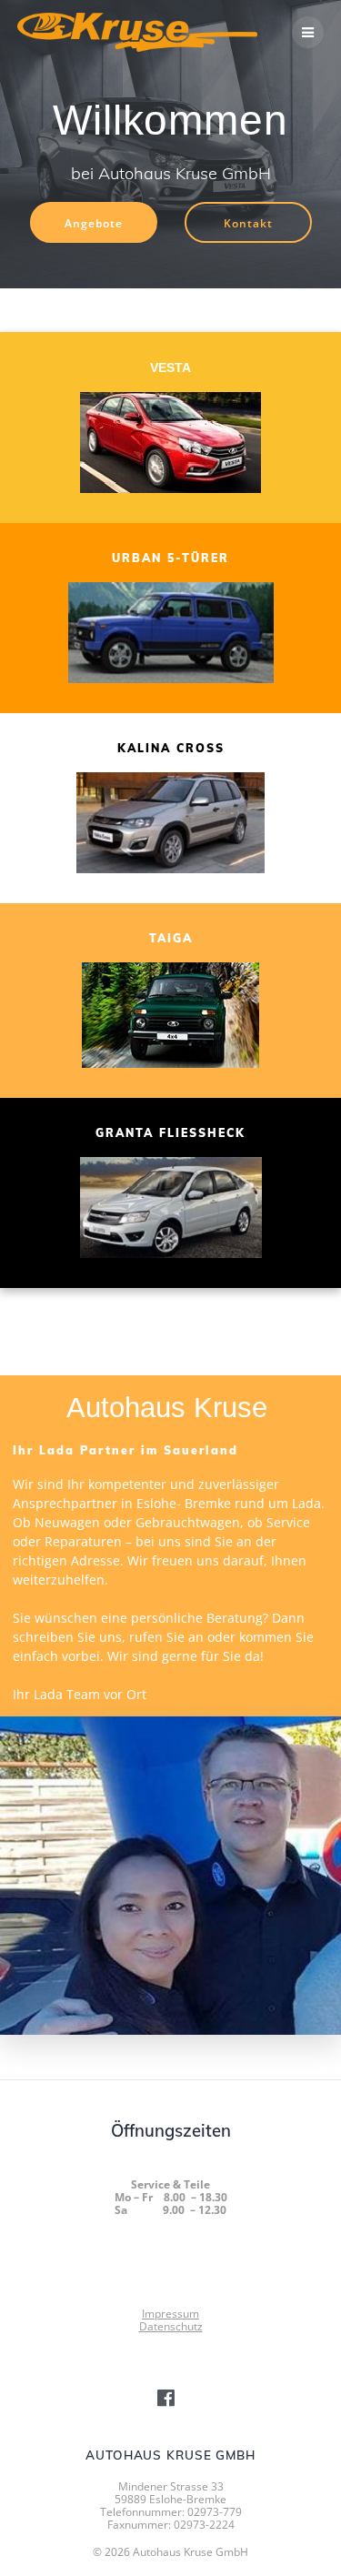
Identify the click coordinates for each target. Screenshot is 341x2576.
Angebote (94, 223)
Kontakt (248, 223)
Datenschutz (171, 2326)
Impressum (170, 2314)
